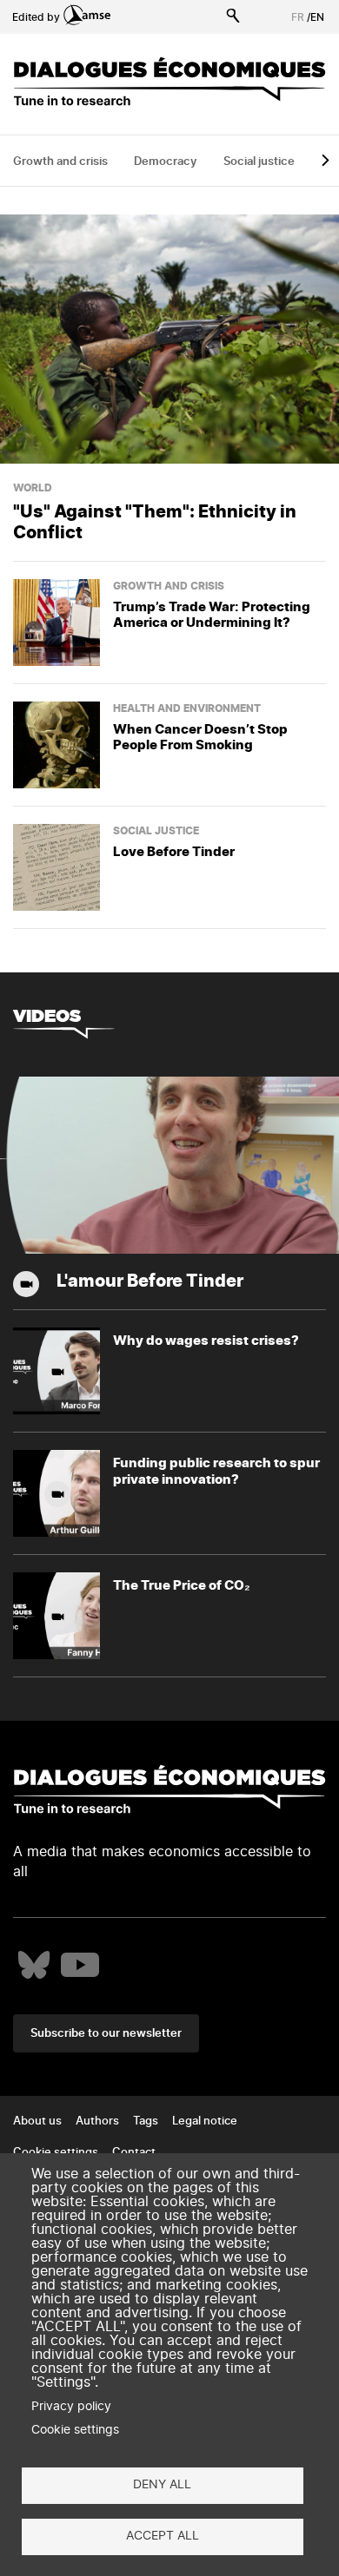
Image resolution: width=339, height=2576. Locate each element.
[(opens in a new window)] (34, 1965)
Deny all (162, 2485)
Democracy (166, 162)
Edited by (36, 17)
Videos (47, 1015)
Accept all (163, 2536)
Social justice (259, 162)
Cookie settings (75, 2430)
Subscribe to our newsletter (106, 2034)
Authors (97, 2121)
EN (317, 17)
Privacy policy (71, 2407)
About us (37, 2121)
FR (298, 17)
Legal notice (205, 2121)
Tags (146, 2121)
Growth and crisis (60, 162)
